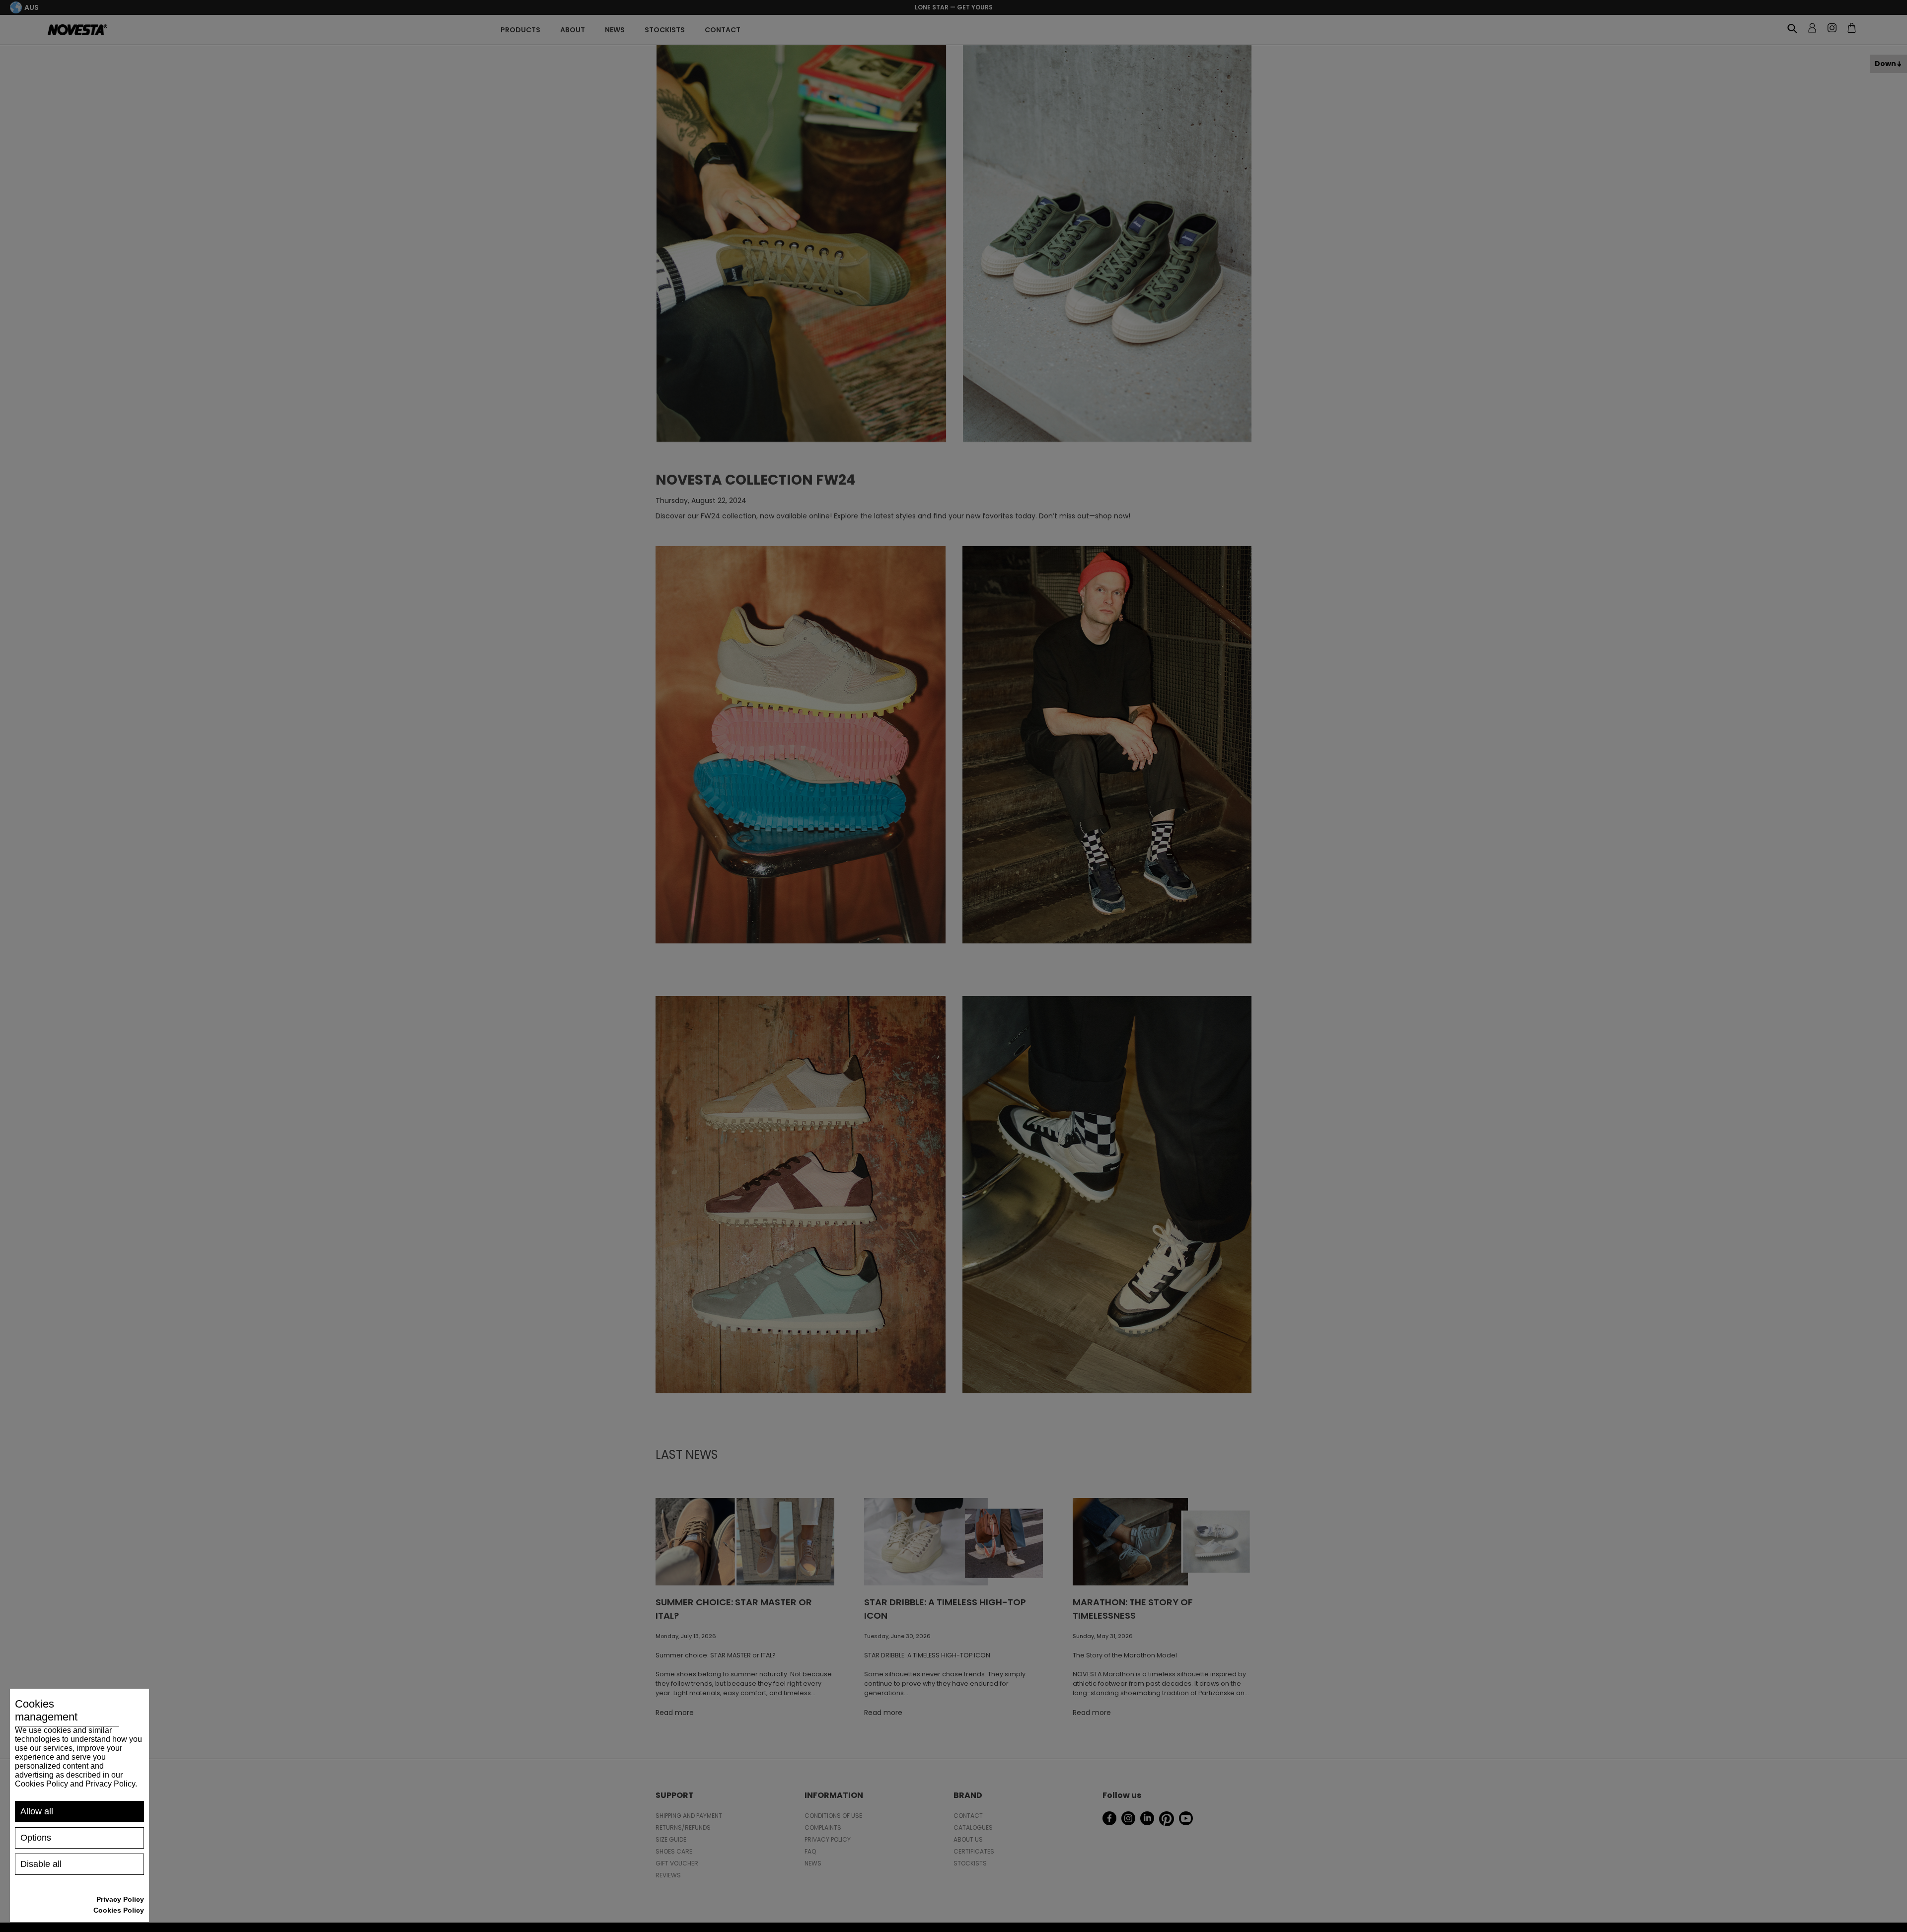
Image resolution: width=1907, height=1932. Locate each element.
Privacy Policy (120, 1899)
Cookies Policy (119, 1910)
